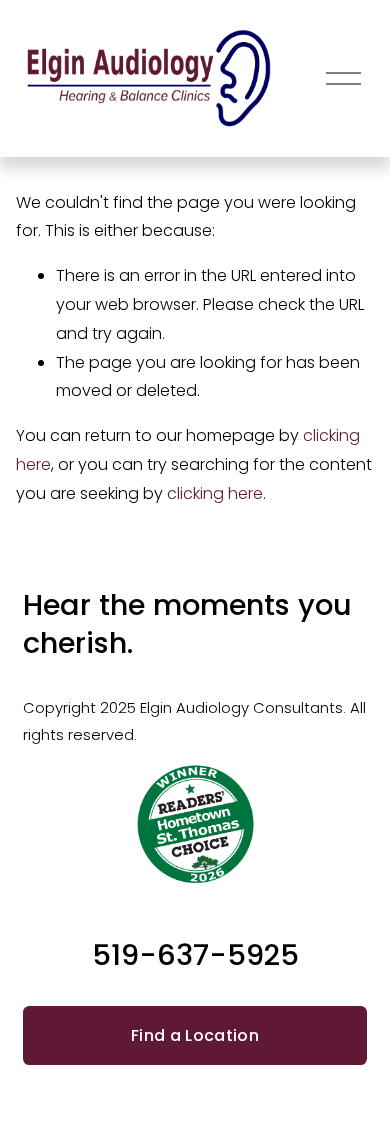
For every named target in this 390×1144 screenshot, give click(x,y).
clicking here (215, 493)
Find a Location (195, 1035)
